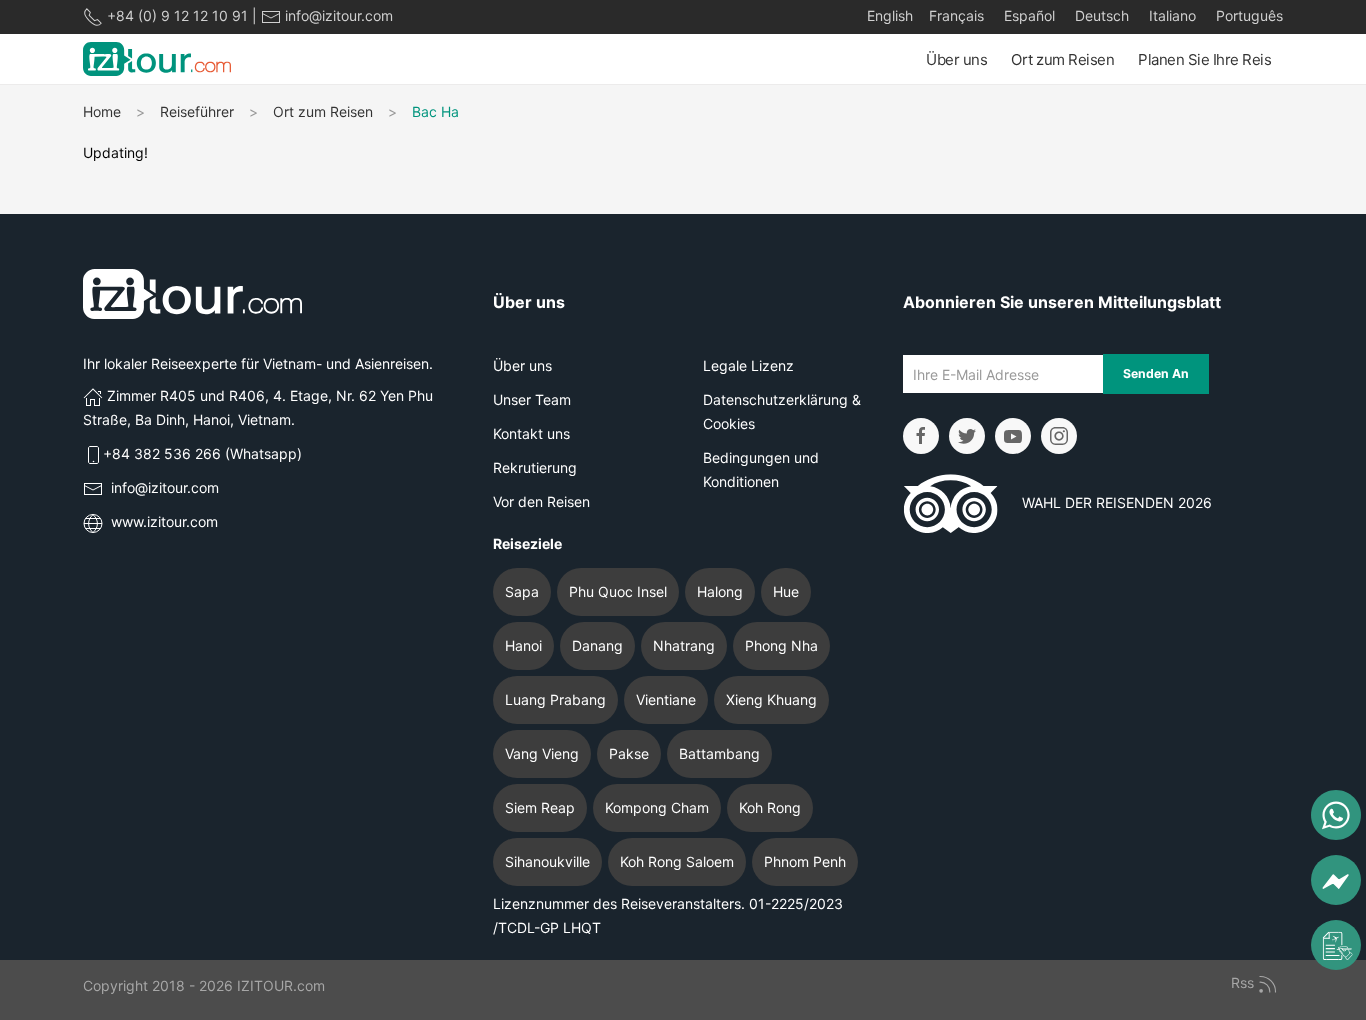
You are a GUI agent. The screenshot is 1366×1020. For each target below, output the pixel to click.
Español (1027, 15)
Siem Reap (540, 807)
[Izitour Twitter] (967, 436)
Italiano (1170, 15)
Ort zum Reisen (1062, 59)
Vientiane (666, 699)
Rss (1244, 982)
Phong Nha (781, 645)
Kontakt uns (531, 433)
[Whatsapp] (1336, 815)
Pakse (629, 753)
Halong (720, 591)
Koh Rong (770, 807)
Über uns (956, 59)
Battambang (719, 753)
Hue (786, 591)
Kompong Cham (657, 807)
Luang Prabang (555, 699)
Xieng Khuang (771, 699)
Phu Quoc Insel (618, 591)
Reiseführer (197, 111)
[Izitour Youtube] (1013, 436)
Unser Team (532, 399)
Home (102, 111)
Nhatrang (684, 645)
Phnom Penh (805, 861)
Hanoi (523, 645)
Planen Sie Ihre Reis (1204, 59)
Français (956, 15)
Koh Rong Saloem (677, 861)
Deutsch (1100, 15)
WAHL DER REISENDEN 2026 (1105, 502)
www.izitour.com (164, 521)
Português (1247, 15)
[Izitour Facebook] (921, 436)
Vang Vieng (542, 753)
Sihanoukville (547, 861)
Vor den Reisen (541, 501)
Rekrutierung (535, 467)
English (890, 15)
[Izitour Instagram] (1059, 436)
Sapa (522, 591)
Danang (597, 645)
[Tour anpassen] (1336, 945)
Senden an (1156, 373)
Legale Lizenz (748, 365)
